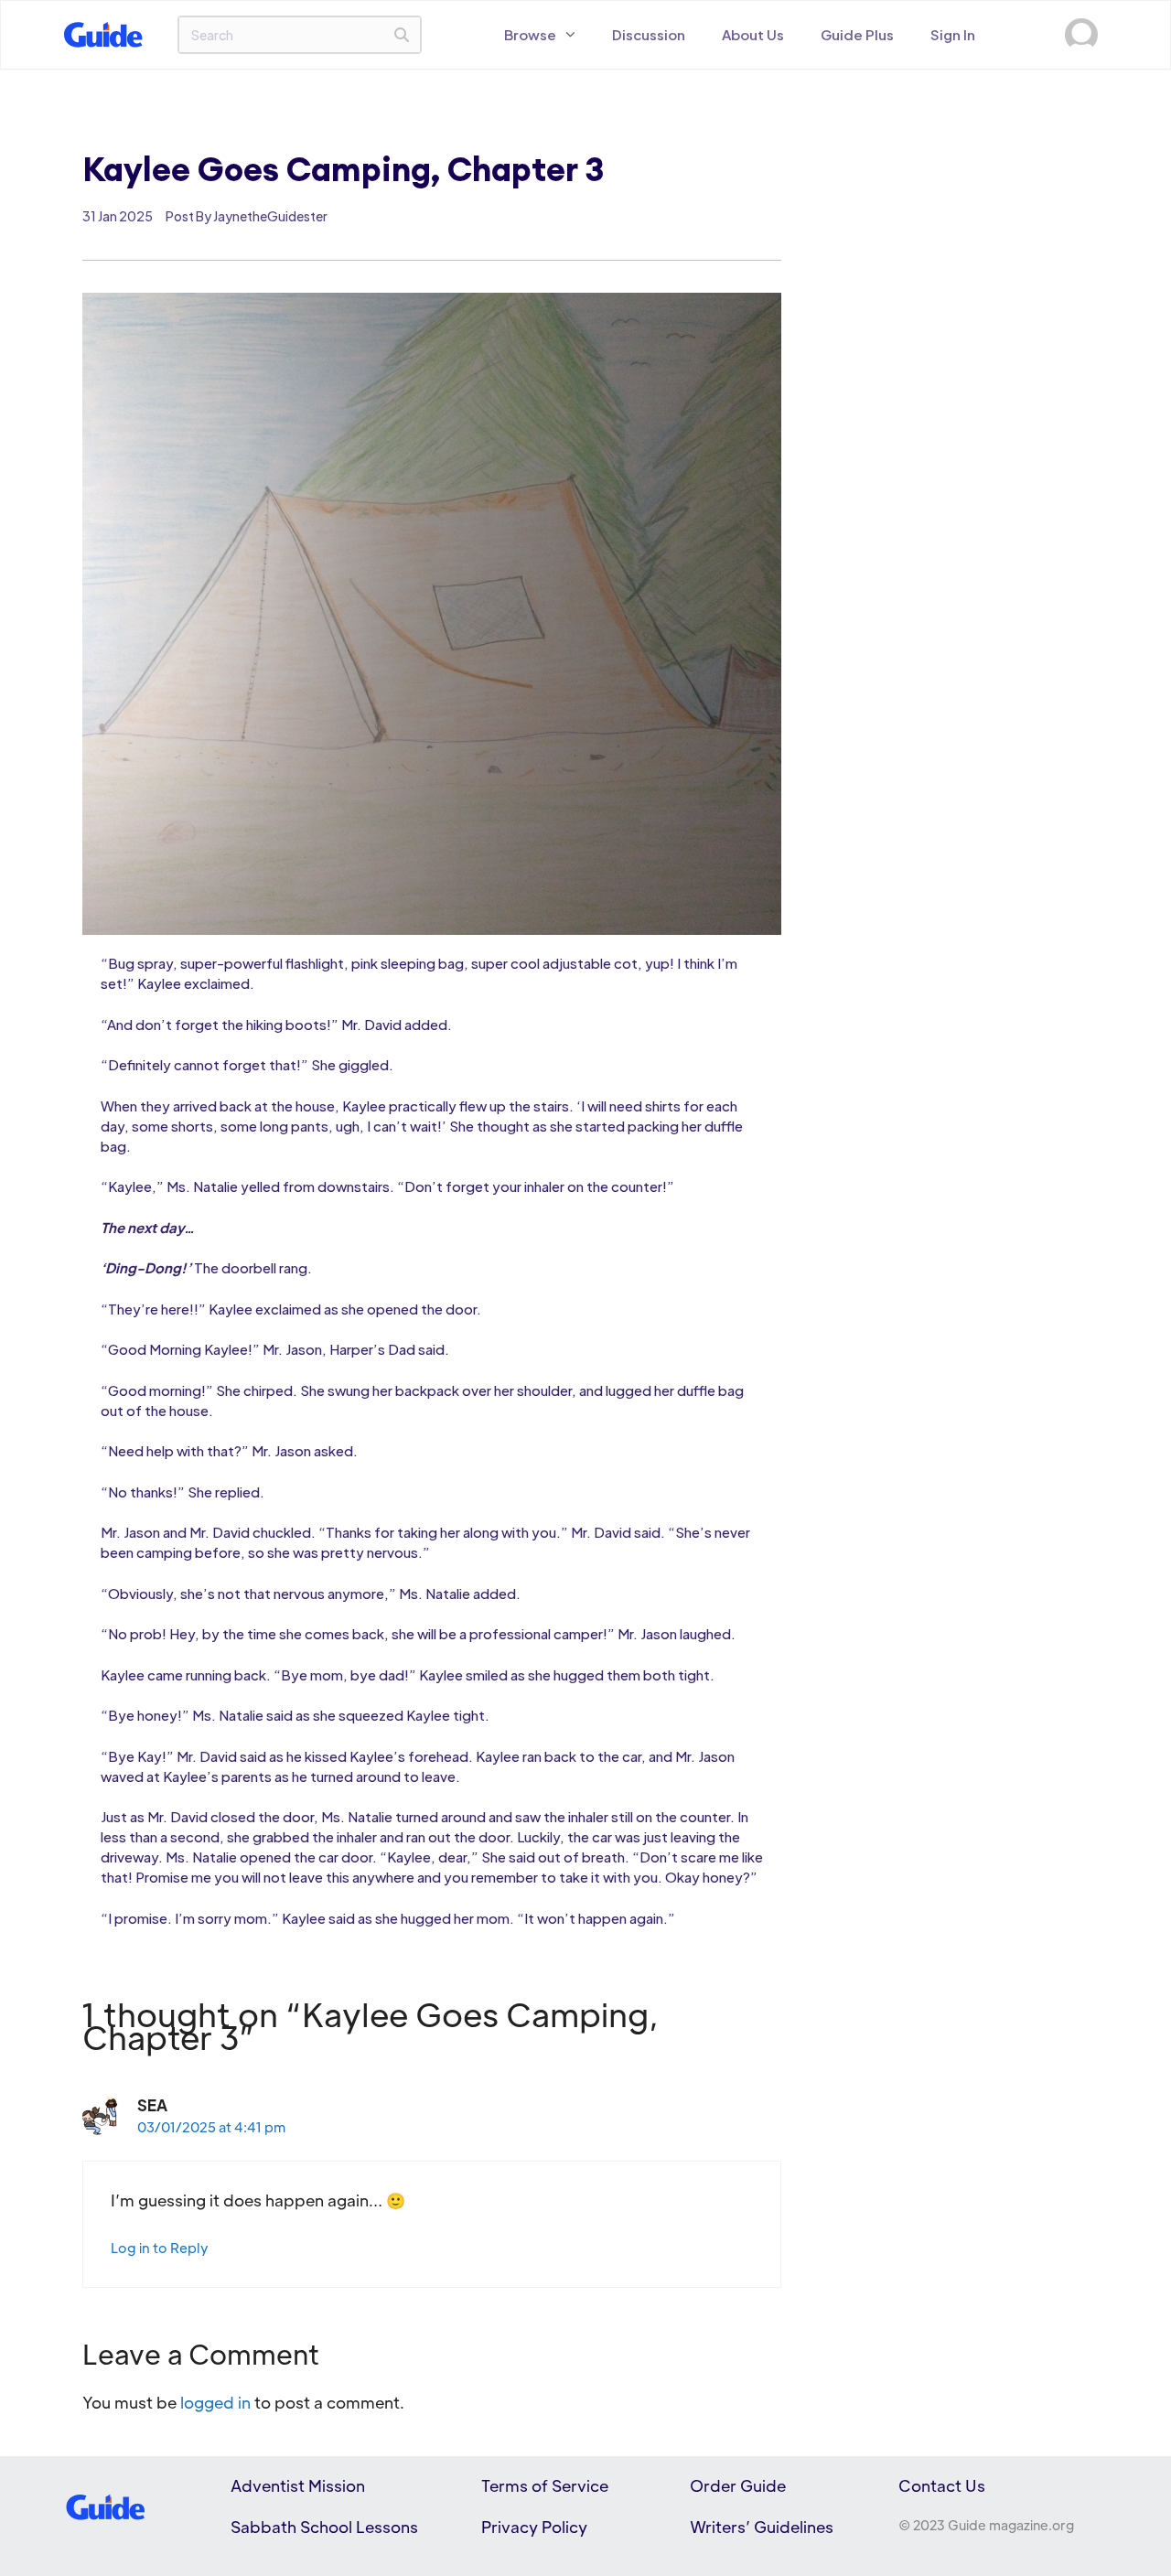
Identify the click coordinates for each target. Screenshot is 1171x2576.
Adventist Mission (298, 2485)
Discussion (649, 34)
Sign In (953, 34)
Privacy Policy (534, 2527)
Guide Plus (857, 34)
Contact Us (942, 2485)
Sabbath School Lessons (324, 2527)
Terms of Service (545, 2485)
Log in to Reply (160, 2248)
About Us (753, 34)
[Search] (402, 35)
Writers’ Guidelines (762, 2527)
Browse (530, 34)
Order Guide (738, 2485)
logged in (215, 2402)
